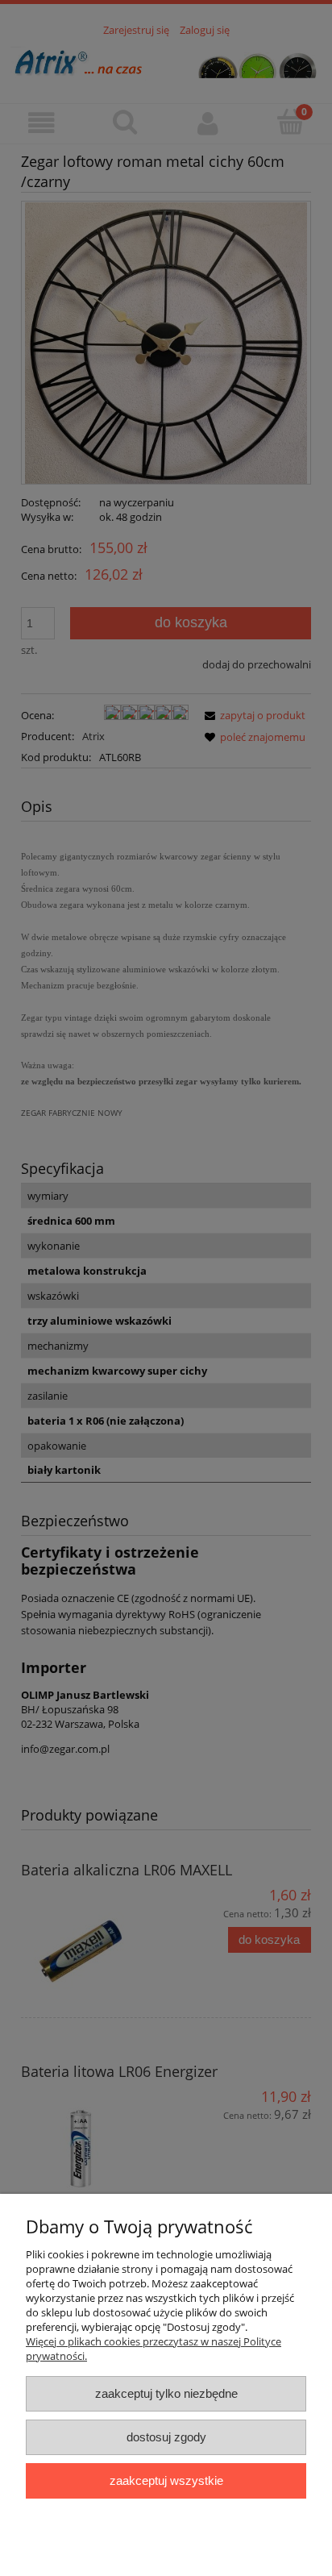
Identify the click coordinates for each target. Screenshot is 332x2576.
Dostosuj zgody (166, 2437)
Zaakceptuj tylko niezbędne (166, 2393)
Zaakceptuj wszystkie (166, 2480)
